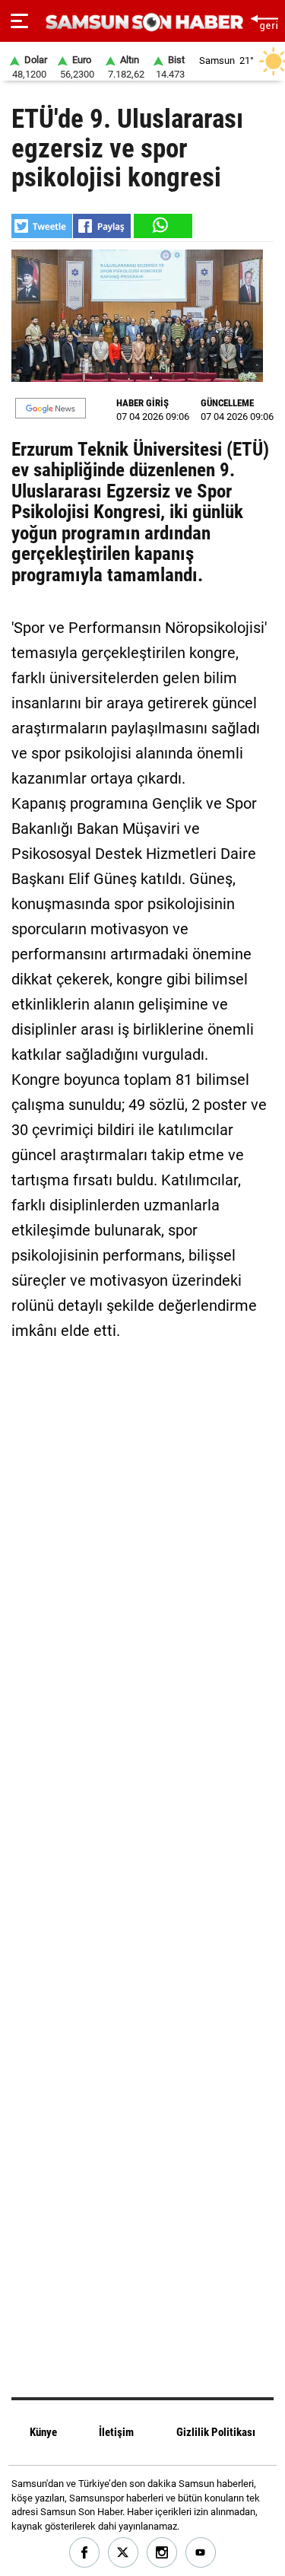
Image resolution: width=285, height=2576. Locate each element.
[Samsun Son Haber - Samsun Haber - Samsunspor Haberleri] (142, 22)
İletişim (116, 2432)
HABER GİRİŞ (142, 403)
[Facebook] (85, 2553)
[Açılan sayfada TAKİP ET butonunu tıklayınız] (51, 408)
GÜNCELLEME (227, 403)
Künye (43, 2432)
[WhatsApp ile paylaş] (162, 226)
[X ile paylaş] (42, 226)
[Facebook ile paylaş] (102, 226)
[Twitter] (123, 2553)
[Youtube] (201, 2553)
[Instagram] (162, 2553)
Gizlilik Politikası (216, 2432)
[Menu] (19, 21)
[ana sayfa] (264, 21)
